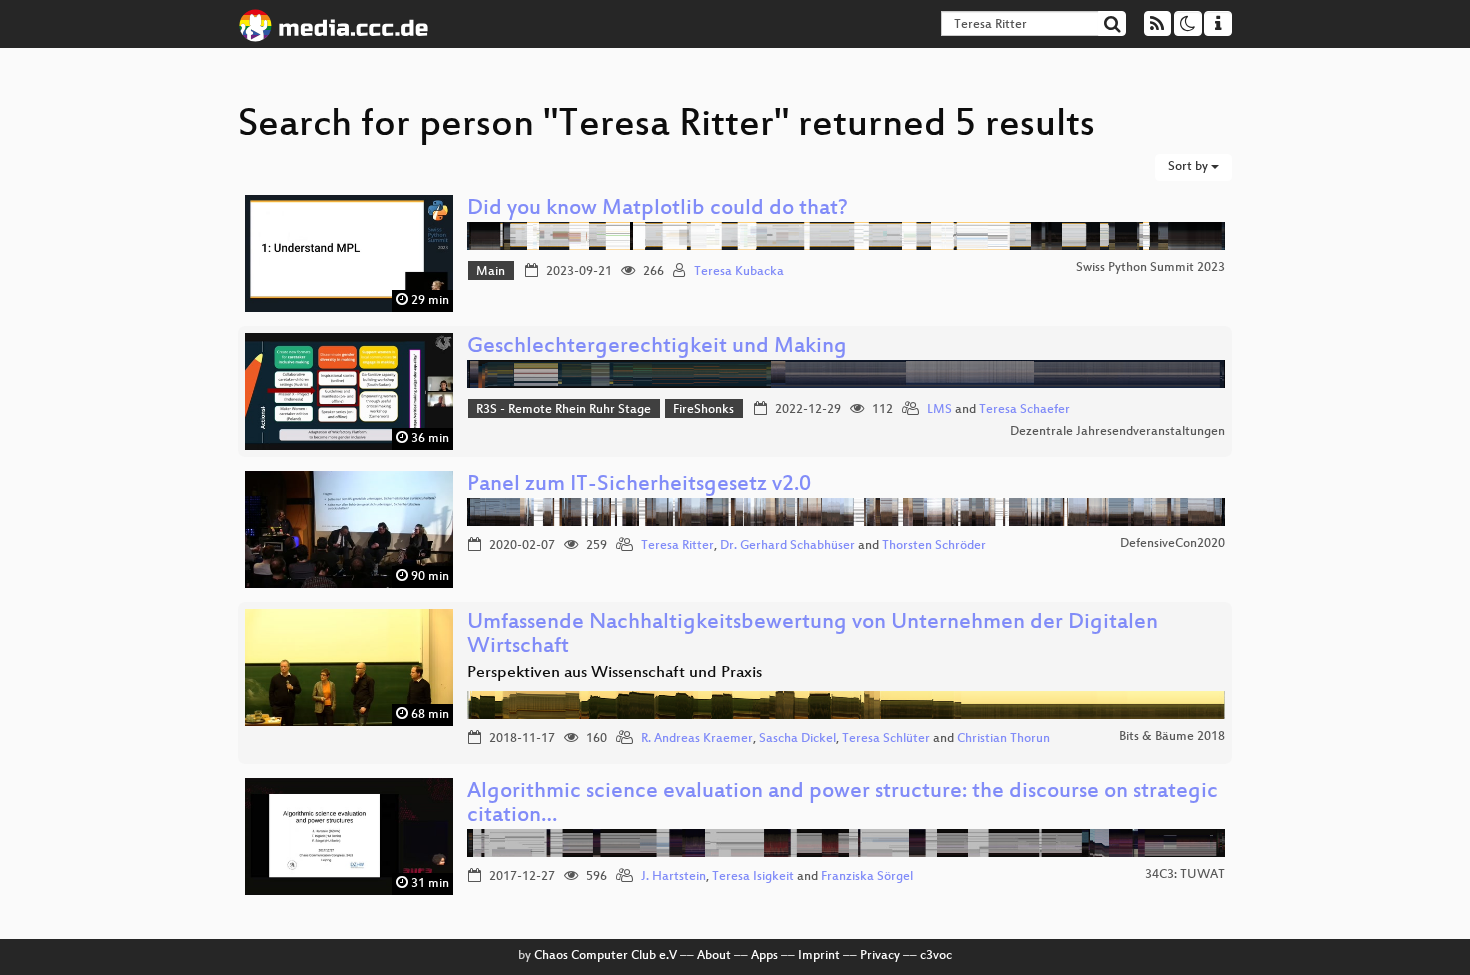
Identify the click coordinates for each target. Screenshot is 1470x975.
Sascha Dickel (797, 739)
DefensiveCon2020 (1172, 544)
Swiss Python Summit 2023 (1150, 268)
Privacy (880, 956)
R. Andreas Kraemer (697, 739)
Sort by (1189, 167)
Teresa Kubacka (739, 272)
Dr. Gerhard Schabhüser (787, 546)
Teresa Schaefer (1024, 410)
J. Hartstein (673, 877)
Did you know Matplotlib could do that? (657, 209)
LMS (939, 410)
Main (490, 272)
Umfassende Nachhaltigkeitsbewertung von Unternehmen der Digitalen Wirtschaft (812, 635)
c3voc (936, 956)
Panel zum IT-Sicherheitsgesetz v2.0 (639, 485)
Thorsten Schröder (934, 546)
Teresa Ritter (677, 546)
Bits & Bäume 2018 (1172, 737)
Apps (764, 956)
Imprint (819, 956)
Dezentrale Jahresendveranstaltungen (1117, 432)
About (714, 956)
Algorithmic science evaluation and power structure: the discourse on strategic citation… (842, 804)
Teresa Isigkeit (753, 877)
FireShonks (703, 410)
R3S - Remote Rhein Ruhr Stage (563, 410)
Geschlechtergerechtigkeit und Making (657, 347)
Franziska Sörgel (867, 877)
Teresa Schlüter (886, 739)
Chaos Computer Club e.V (605, 956)
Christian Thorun (1003, 739)
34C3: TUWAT (1185, 875)
